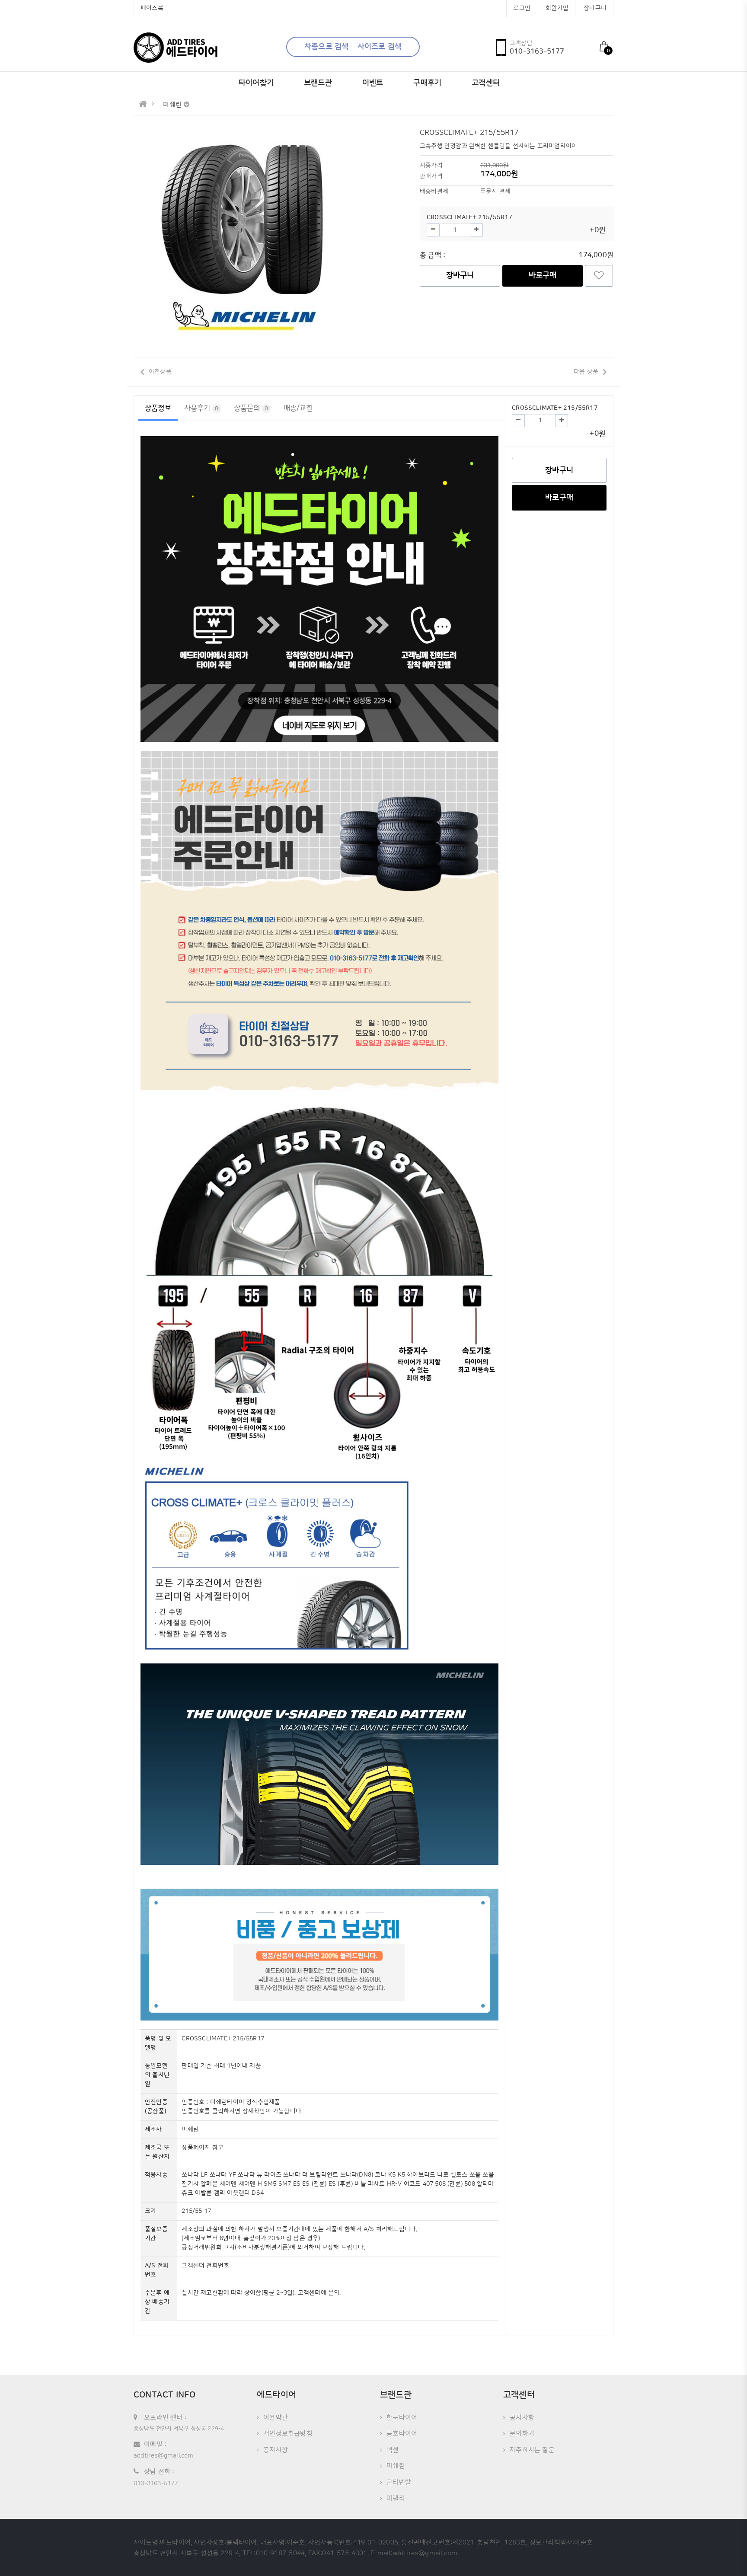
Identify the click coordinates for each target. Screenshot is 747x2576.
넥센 (393, 2450)
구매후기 (427, 83)
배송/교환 (298, 408)
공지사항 (276, 2450)
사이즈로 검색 (380, 47)
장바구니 (595, 8)
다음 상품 (586, 372)
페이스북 (152, 8)
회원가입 (557, 8)
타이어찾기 (256, 83)
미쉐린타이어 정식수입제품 (245, 2102)
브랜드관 (318, 83)
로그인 (522, 8)
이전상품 (160, 372)
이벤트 (373, 83)
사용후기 (201, 408)
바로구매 (543, 275)
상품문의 (251, 408)
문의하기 (522, 2434)
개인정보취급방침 (288, 2434)
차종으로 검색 (326, 47)
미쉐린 (396, 2466)
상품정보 (158, 408)
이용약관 (276, 2418)
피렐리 (396, 2498)
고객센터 (486, 83)
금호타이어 (402, 2434)
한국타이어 (402, 2418)
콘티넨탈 (399, 2482)
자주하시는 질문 (532, 2450)
